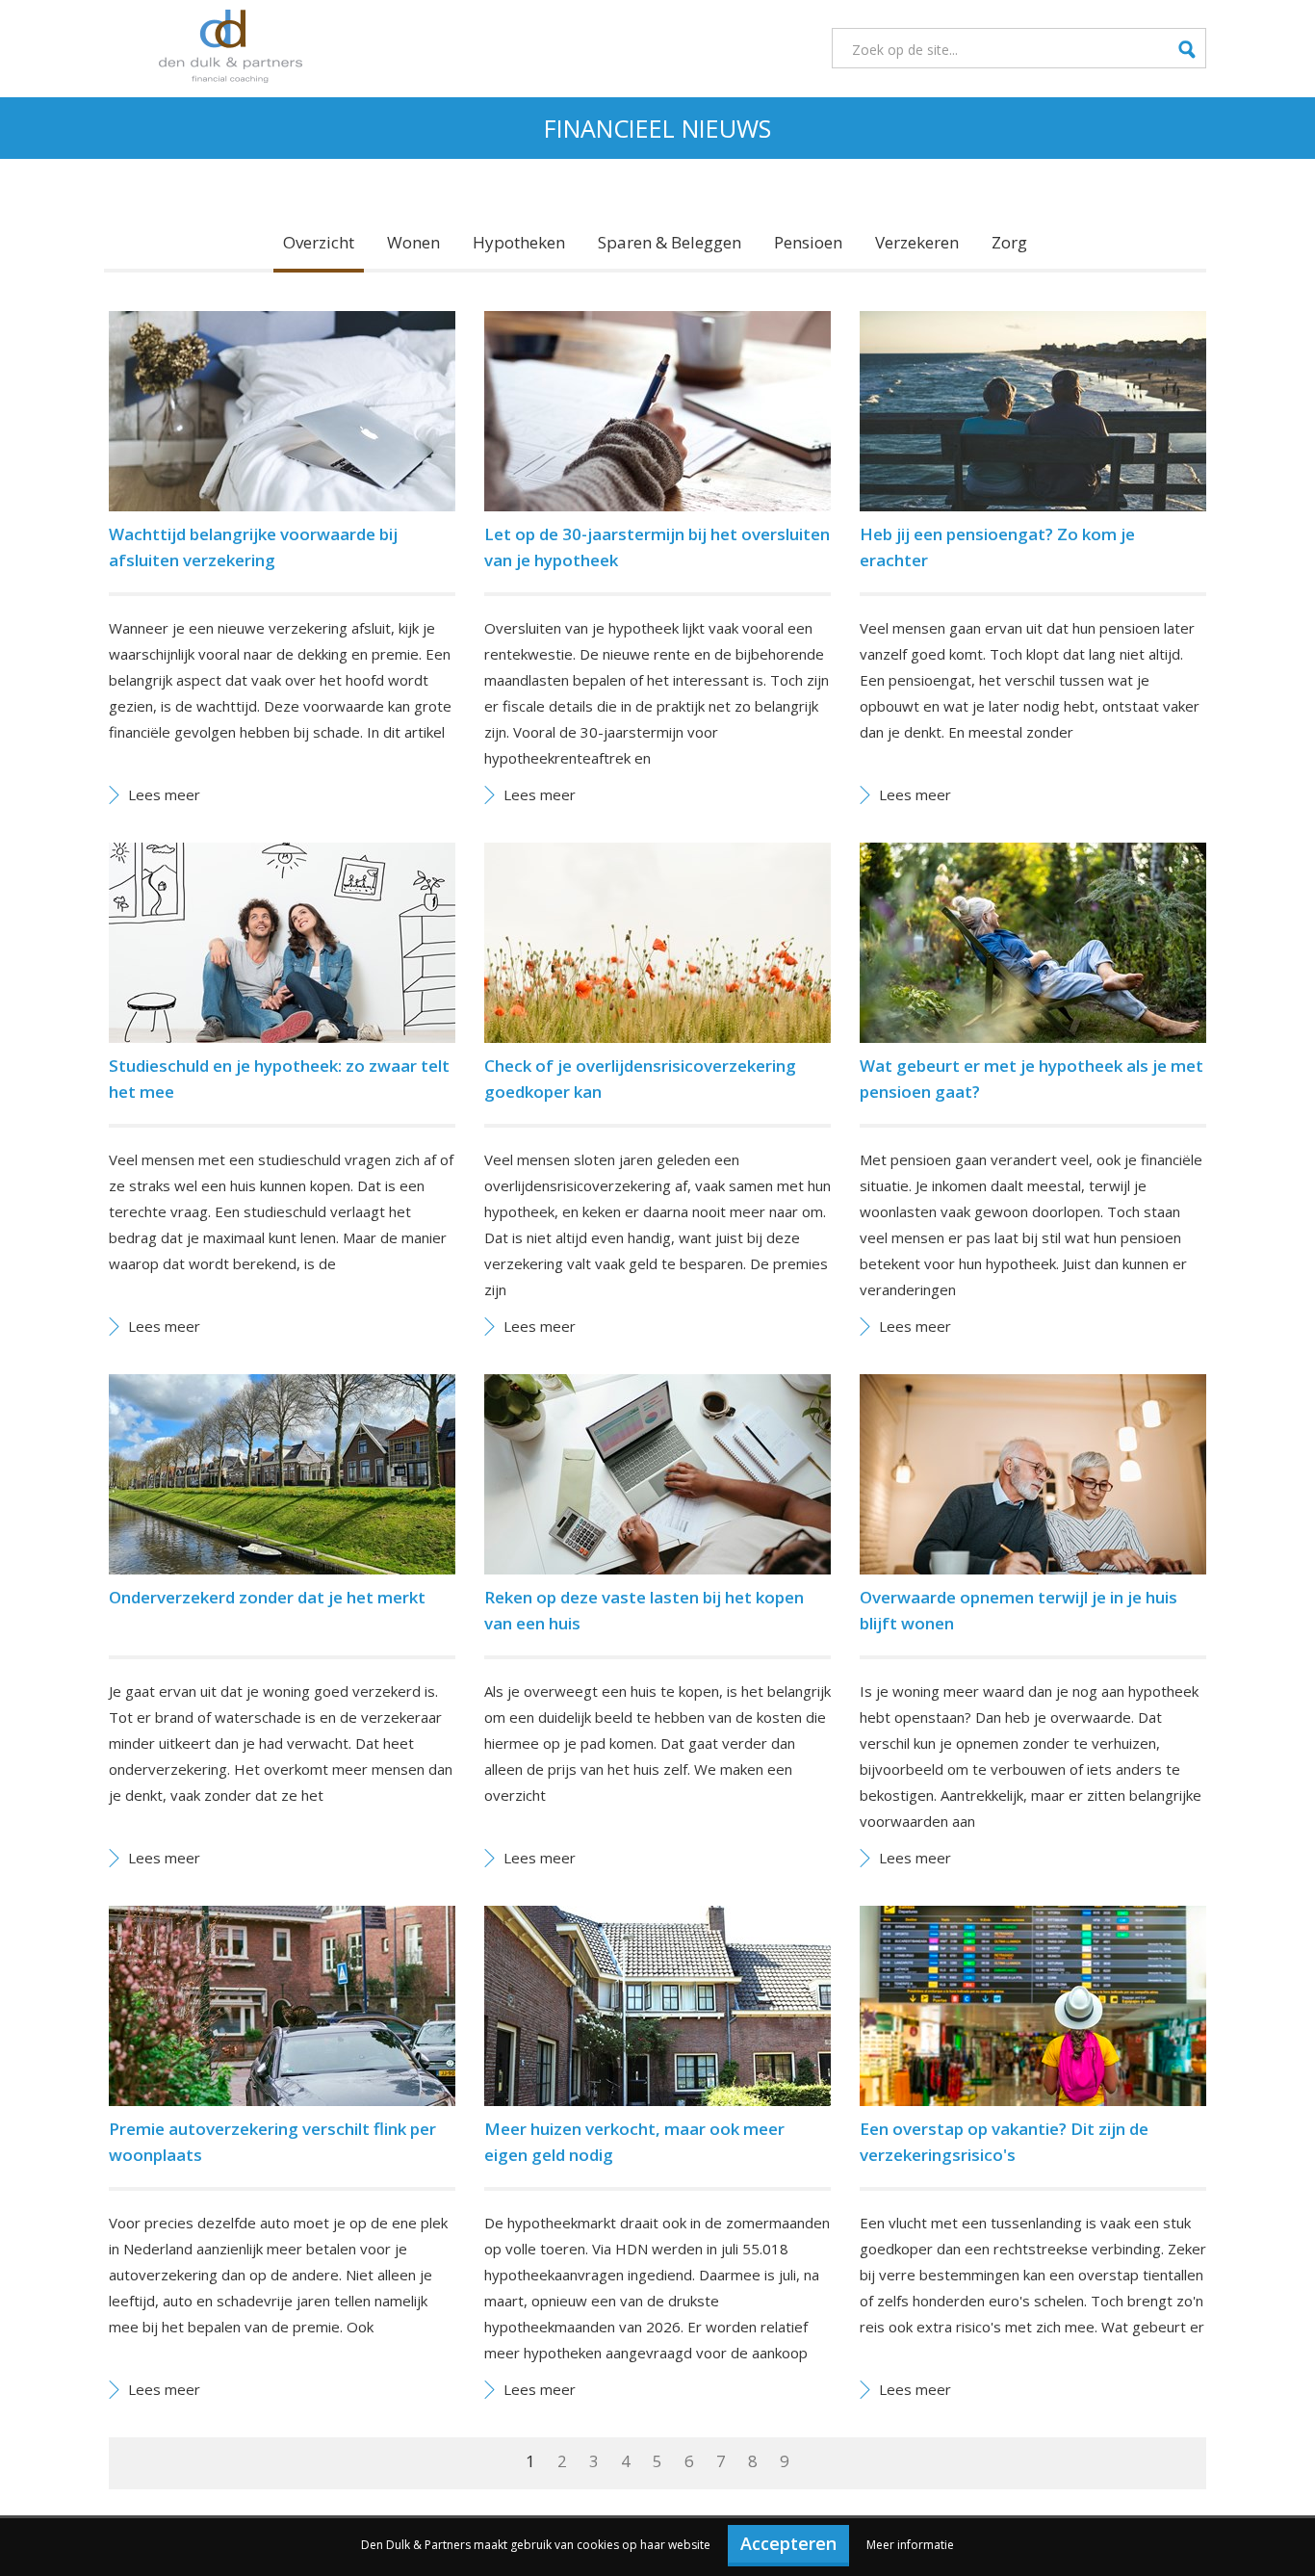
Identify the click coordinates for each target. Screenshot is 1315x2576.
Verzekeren (917, 242)
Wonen (413, 242)
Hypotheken (519, 242)
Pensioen (808, 242)
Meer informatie (910, 2545)
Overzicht (319, 242)
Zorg (1009, 242)
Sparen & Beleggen (670, 242)
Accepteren (788, 2543)
